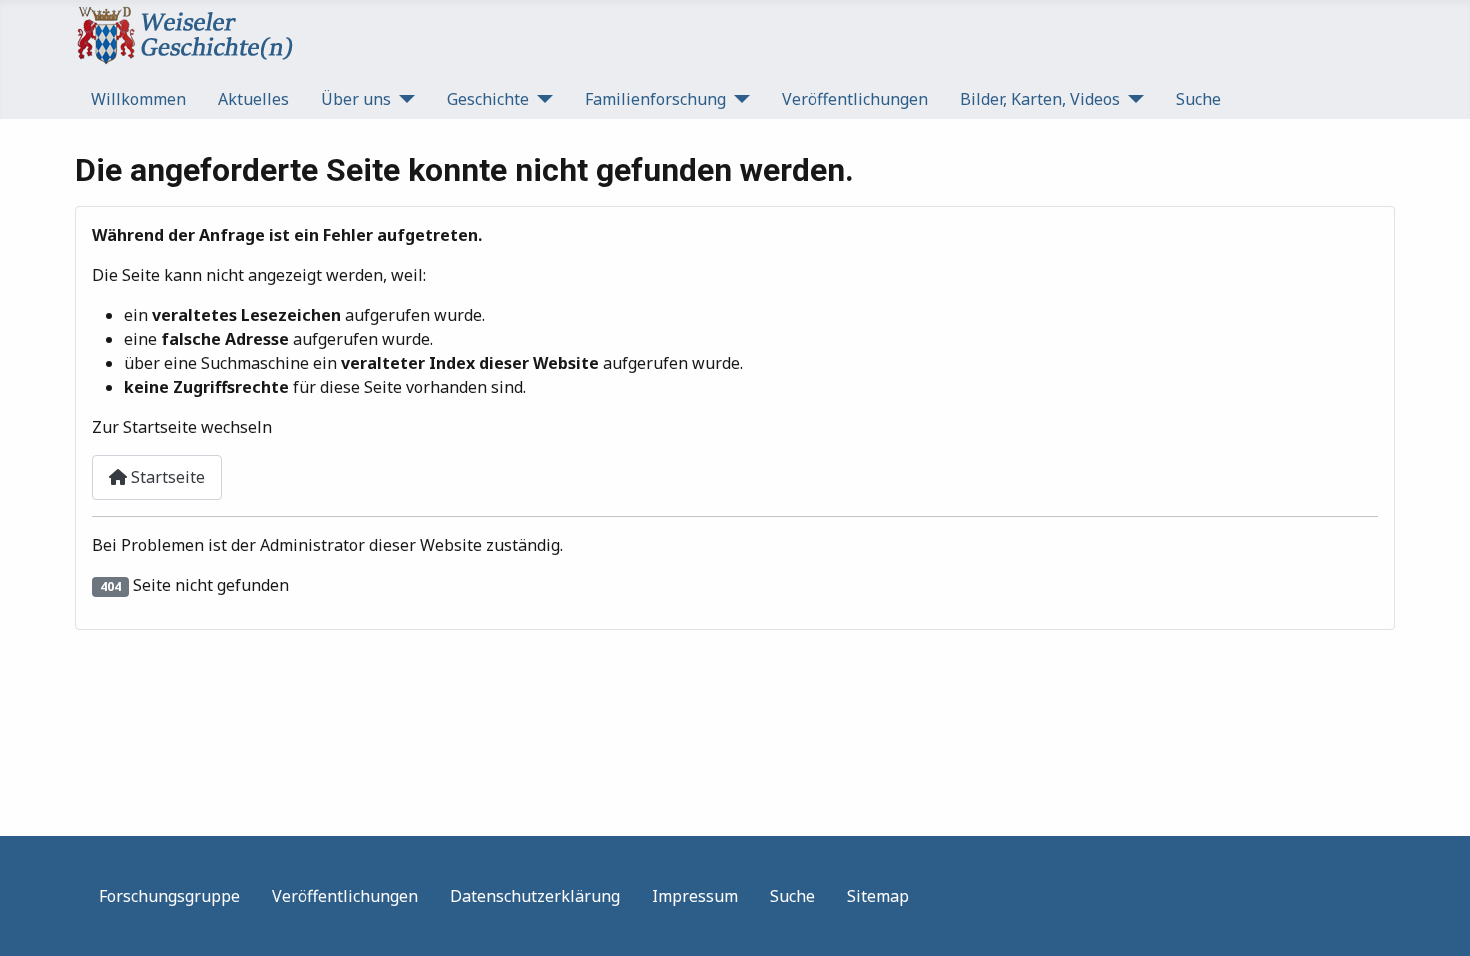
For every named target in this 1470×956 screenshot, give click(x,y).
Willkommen (138, 99)
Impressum (695, 896)
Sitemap (878, 896)
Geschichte (488, 99)
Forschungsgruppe (169, 896)
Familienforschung (655, 99)
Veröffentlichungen (855, 99)
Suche (1198, 99)
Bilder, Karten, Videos (1040, 99)
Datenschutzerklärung (535, 896)
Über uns (356, 99)
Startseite (166, 477)
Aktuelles (253, 99)
